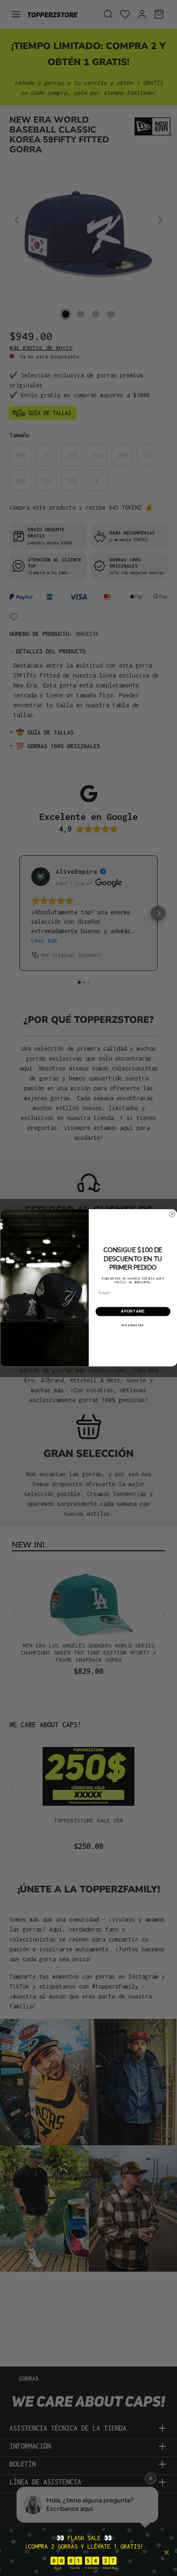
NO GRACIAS (133, 1326)
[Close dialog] (172, 1214)
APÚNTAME (133, 1312)
